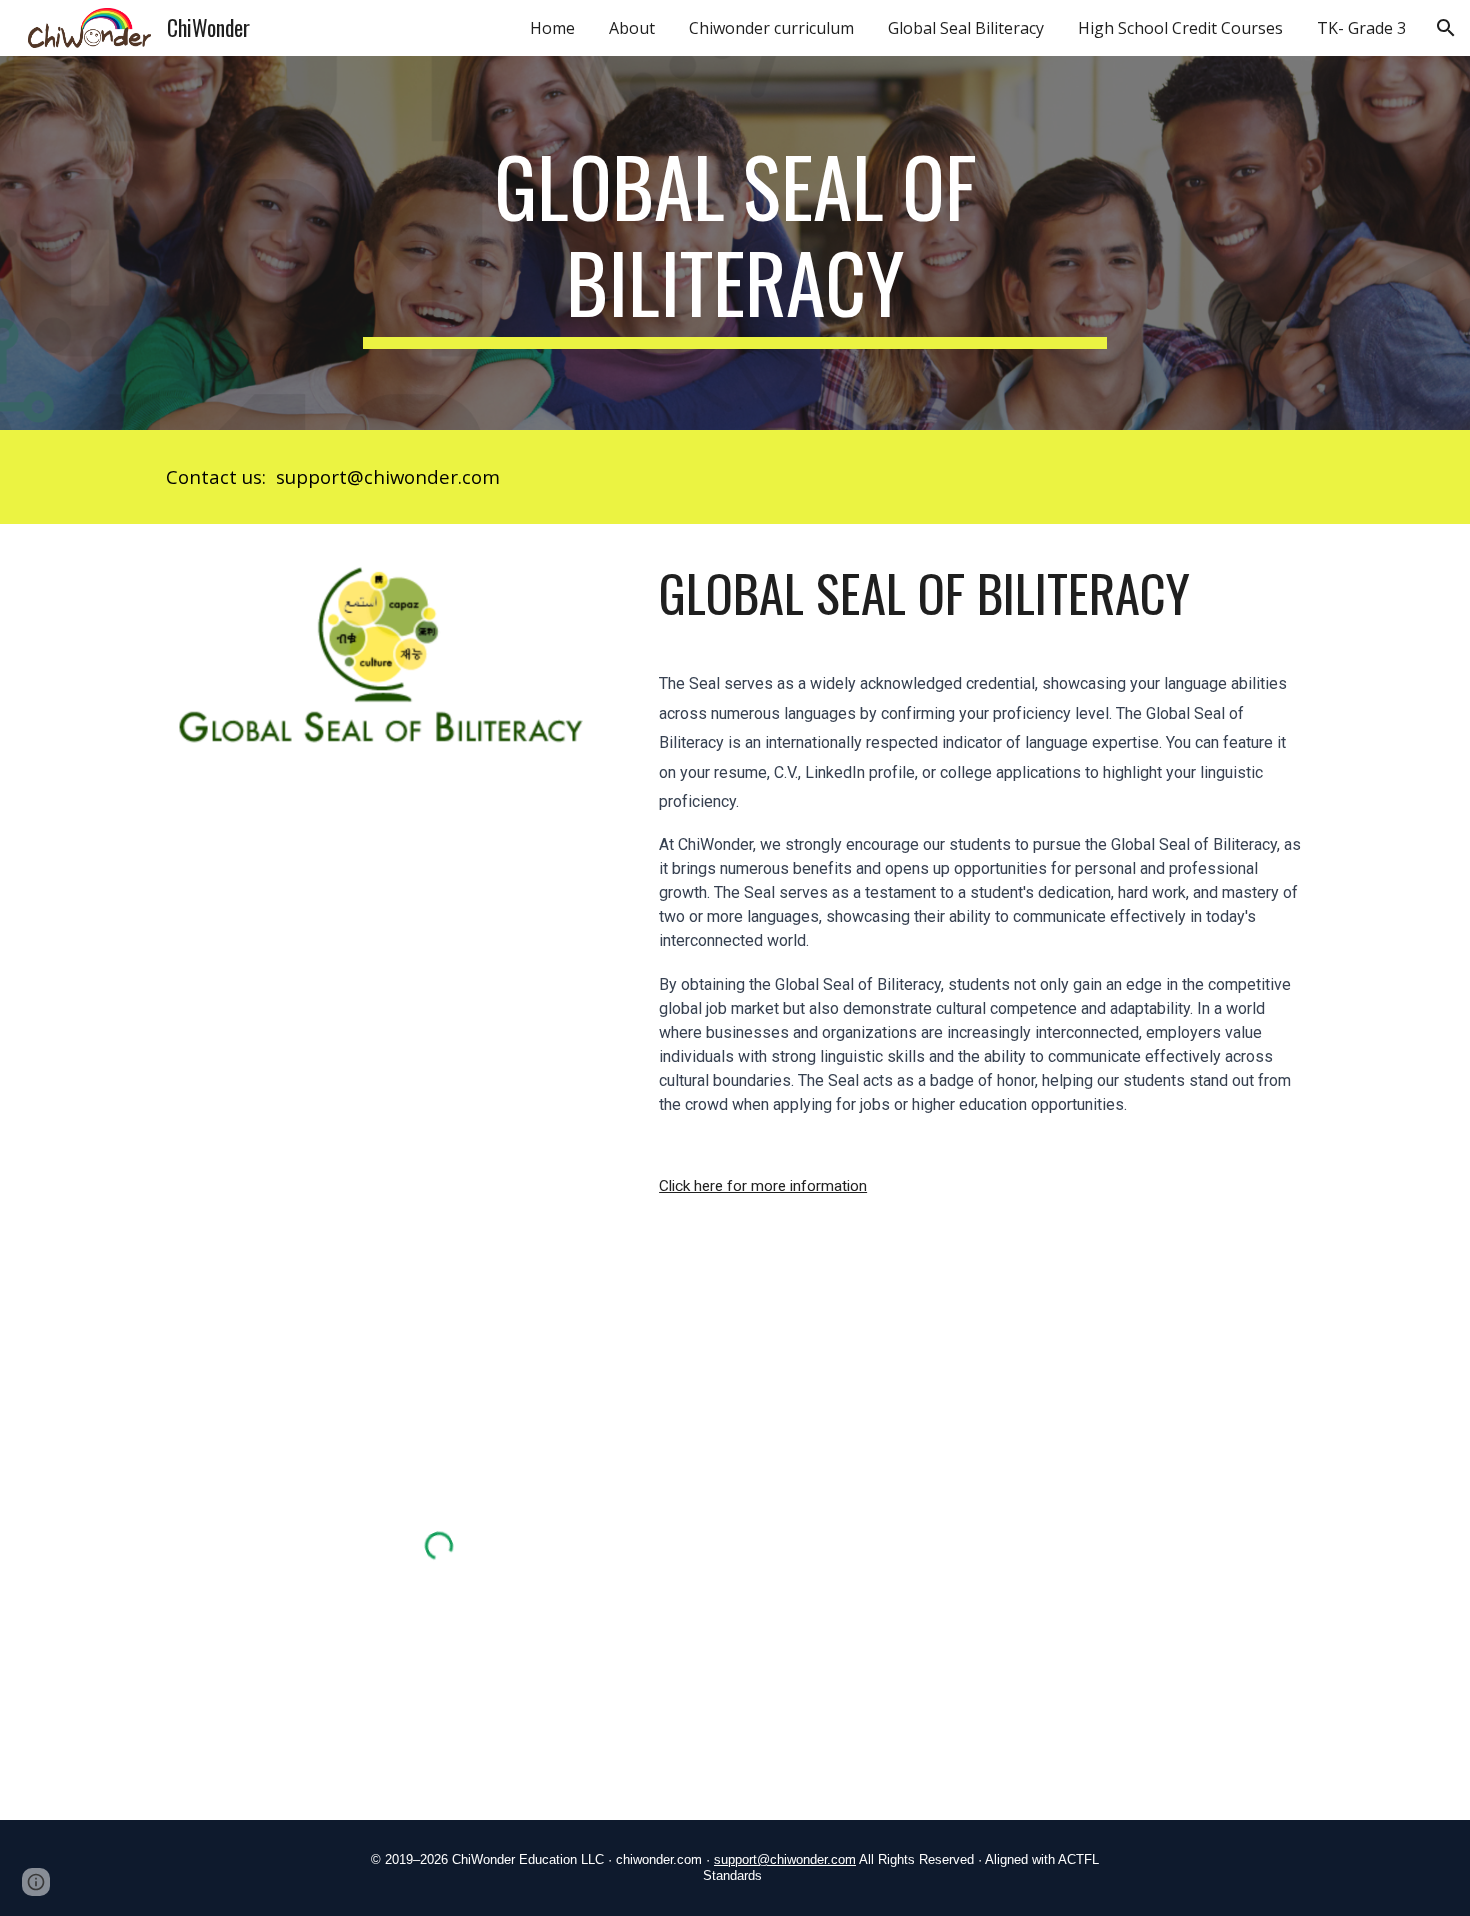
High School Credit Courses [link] (1180, 28)
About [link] (632, 28)
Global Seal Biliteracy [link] (966, 28)
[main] (735, 243)
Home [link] (552, 28)
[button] (1446, 28)
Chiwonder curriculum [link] (771, 28)
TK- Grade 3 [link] (1361, 28)
